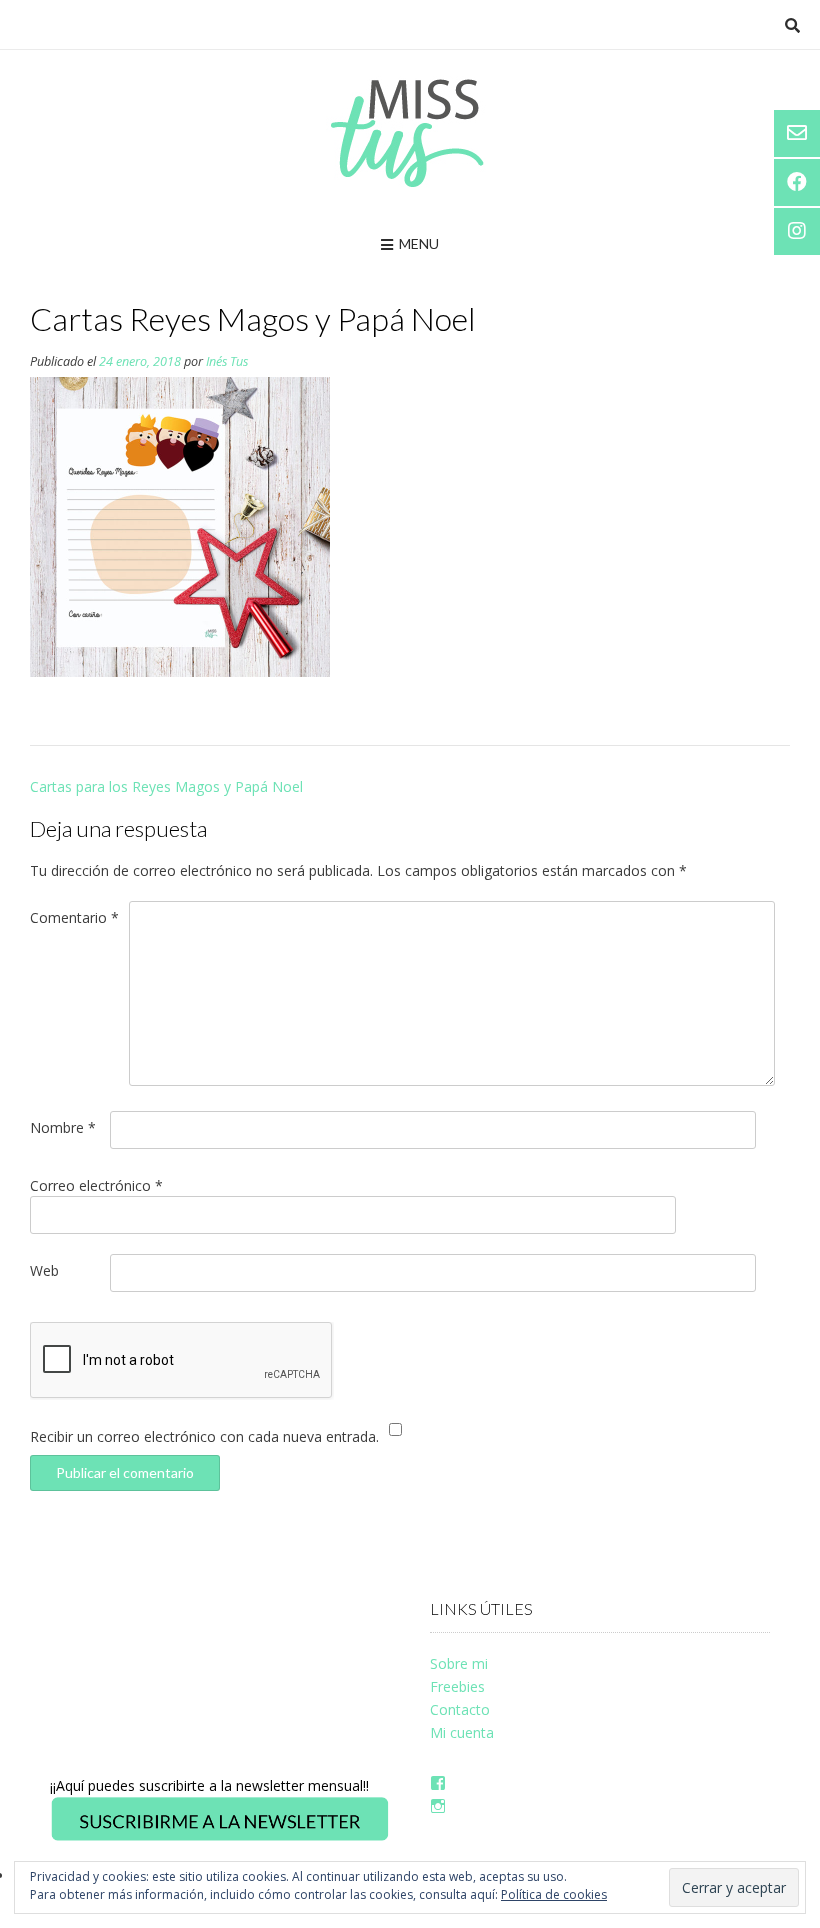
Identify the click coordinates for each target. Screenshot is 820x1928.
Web (44, 1270)
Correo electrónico (96, 1185)
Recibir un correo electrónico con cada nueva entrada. (204, 1436)
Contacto (460, 1709)
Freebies (457, 1686)
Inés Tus (227, 361)
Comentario (74, 917)
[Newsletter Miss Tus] (220, 1837)
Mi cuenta (462, 1732)
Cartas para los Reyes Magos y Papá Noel (166, 786)
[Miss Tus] (410, 133)
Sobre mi (459, 1663)
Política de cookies (554, 1894)
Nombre (63, 1127)
